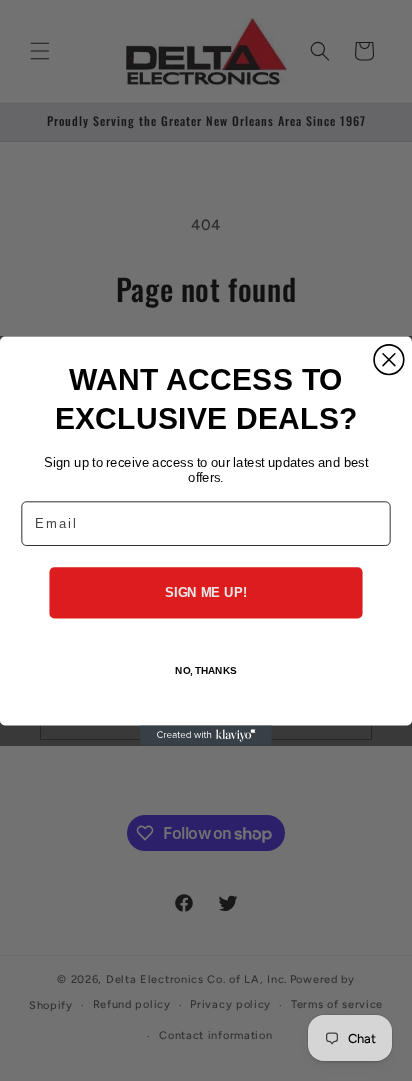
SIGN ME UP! (206, 592)
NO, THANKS (206, 670)
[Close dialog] (389, 360)
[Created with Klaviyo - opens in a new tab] (206, 735)
